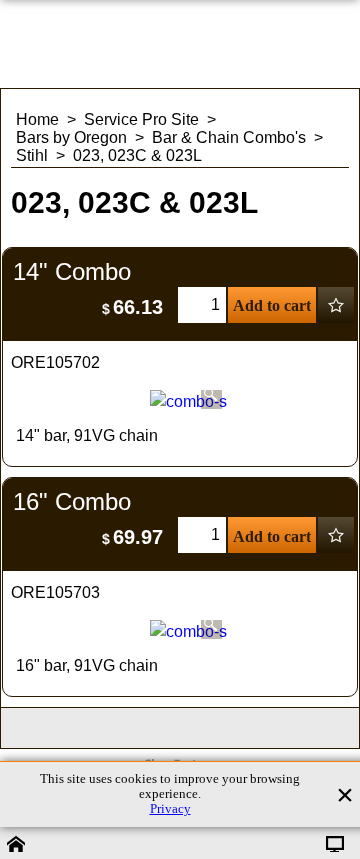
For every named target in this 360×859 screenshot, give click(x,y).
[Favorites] (336, 305)
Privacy (170, 809)
